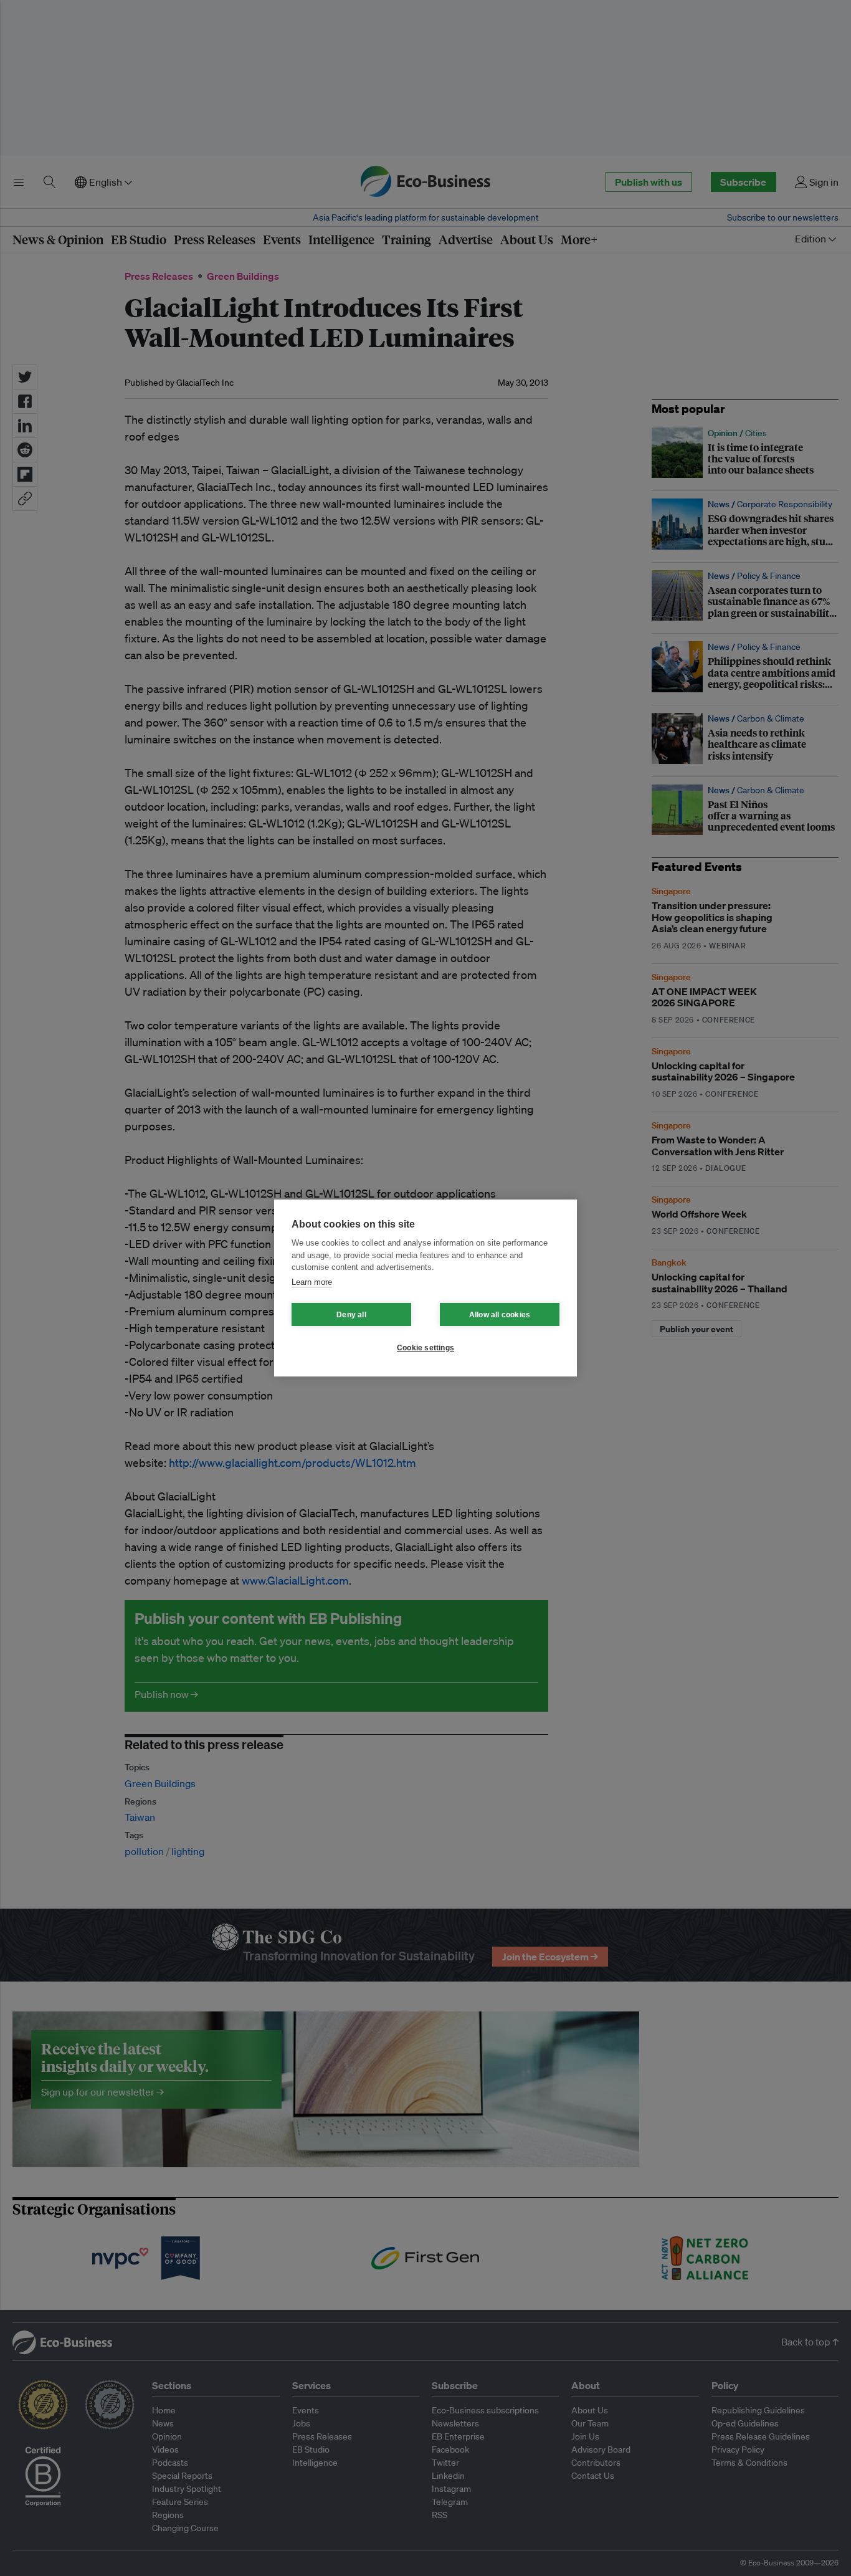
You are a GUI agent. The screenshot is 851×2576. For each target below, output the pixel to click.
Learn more (312, 1282)
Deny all (351, 1315)
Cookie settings (425, 1348)
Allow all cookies (500, 1315)
